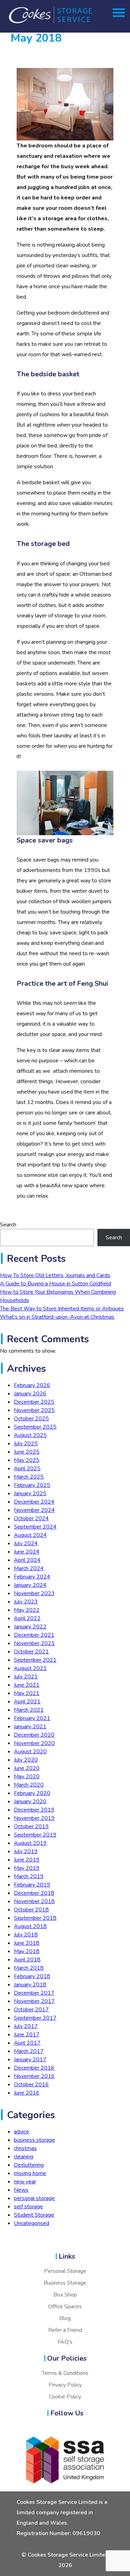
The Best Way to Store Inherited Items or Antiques (62, 1309)
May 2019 (27, 1868)
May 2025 (27, 1460)
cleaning (24, 2157)
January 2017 (30, 2060)
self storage (28, 2207)
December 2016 (34, 2068)
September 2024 (35, 1527)
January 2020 (30, 1802)
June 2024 (27, 1552)
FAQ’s (65, 2342)
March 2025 (29, 1477)
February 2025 (32, 1485)
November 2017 (34, 2001)
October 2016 (31, 2085)
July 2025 (26, 1444)
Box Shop (65, 2295)
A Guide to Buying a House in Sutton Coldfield (55, 1284)
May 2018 (27, 1951)
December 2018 (34, 1893)
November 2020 (34, 1743)
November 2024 (34, 1510)
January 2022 (30, 1627)
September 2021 (35, 1660)
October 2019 (31, 1826)
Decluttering (29, 2165)
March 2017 (29, 2051)
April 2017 (27, 2043)
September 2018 (35, 1918)
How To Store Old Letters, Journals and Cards (55, 1275)
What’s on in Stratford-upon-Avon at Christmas (57, 1317)
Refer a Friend (65, 2330)
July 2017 (26, 2026)
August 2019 (30, 1843)
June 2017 (27, 2035)
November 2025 (34, 1410)
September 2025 (35, 1427)
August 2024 (30, 1535)
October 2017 (31, 2010)
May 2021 (27, 1693)
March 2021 (29, 1710)
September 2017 (35, 2018)
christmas (25, 2148)
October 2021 (31, 1652)
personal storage (34, 2198)
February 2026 (32, 1385)
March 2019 (29, 1876)
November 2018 (34, 1901)
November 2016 (34, 2076)
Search (8, 1225)
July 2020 (26, 1760)
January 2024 (30, 1585)
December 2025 (34, 1402)
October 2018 (31, 1910)
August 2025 (30, 1435)
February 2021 (32, 1718)
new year (25, 2182)
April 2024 (27, 1560)
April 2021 (27, 1702)
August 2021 (30, 1668)
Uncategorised (32, 2223)
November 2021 (34, 1643)
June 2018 (27, 1943)
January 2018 (30, 1985)
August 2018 (30, 1926)
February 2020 (32, 1793)
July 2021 (26, 1677)
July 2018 (26, 1935)
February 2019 (32, 1885)
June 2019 (27, 1860)
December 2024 (34, 1502)
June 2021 (27, 1685)
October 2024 (31, 1518)
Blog (65, 2318)
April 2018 (27, 1960)
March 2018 (29, 1968)
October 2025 (31, 1419)
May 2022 (27, 1610)
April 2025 (27, 1469)
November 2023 (34, 1593)
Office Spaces (65, 2307)
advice (21, 2132)
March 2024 (29, 1568)
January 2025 (30, 1494)
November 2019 (34, 1818)
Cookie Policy (65, 2397)
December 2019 (34, 1810)
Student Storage (34, 2215)
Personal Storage (65, 2271)
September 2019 (35, 1835)
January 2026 (30, 1394)
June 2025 (27, 1452)
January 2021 (30, 1727)
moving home (30, 2173)
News (21, 2190)
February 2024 (32, 1577)
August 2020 (30, 1752)
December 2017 (34, 1993)
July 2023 (26, 1602)
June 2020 (27, 1768)
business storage (34, 2140)
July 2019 (26, 1851)
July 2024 (26, 1543)
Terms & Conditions (65, 2373)
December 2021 (34, 1635)
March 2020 (29, 1785)
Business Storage (65, 2283)
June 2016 (27, 2093)
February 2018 (32, 1976)
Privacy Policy (65, 2385)
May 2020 (27, 1777)
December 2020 (34, 1735)
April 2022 (27, 1618)
